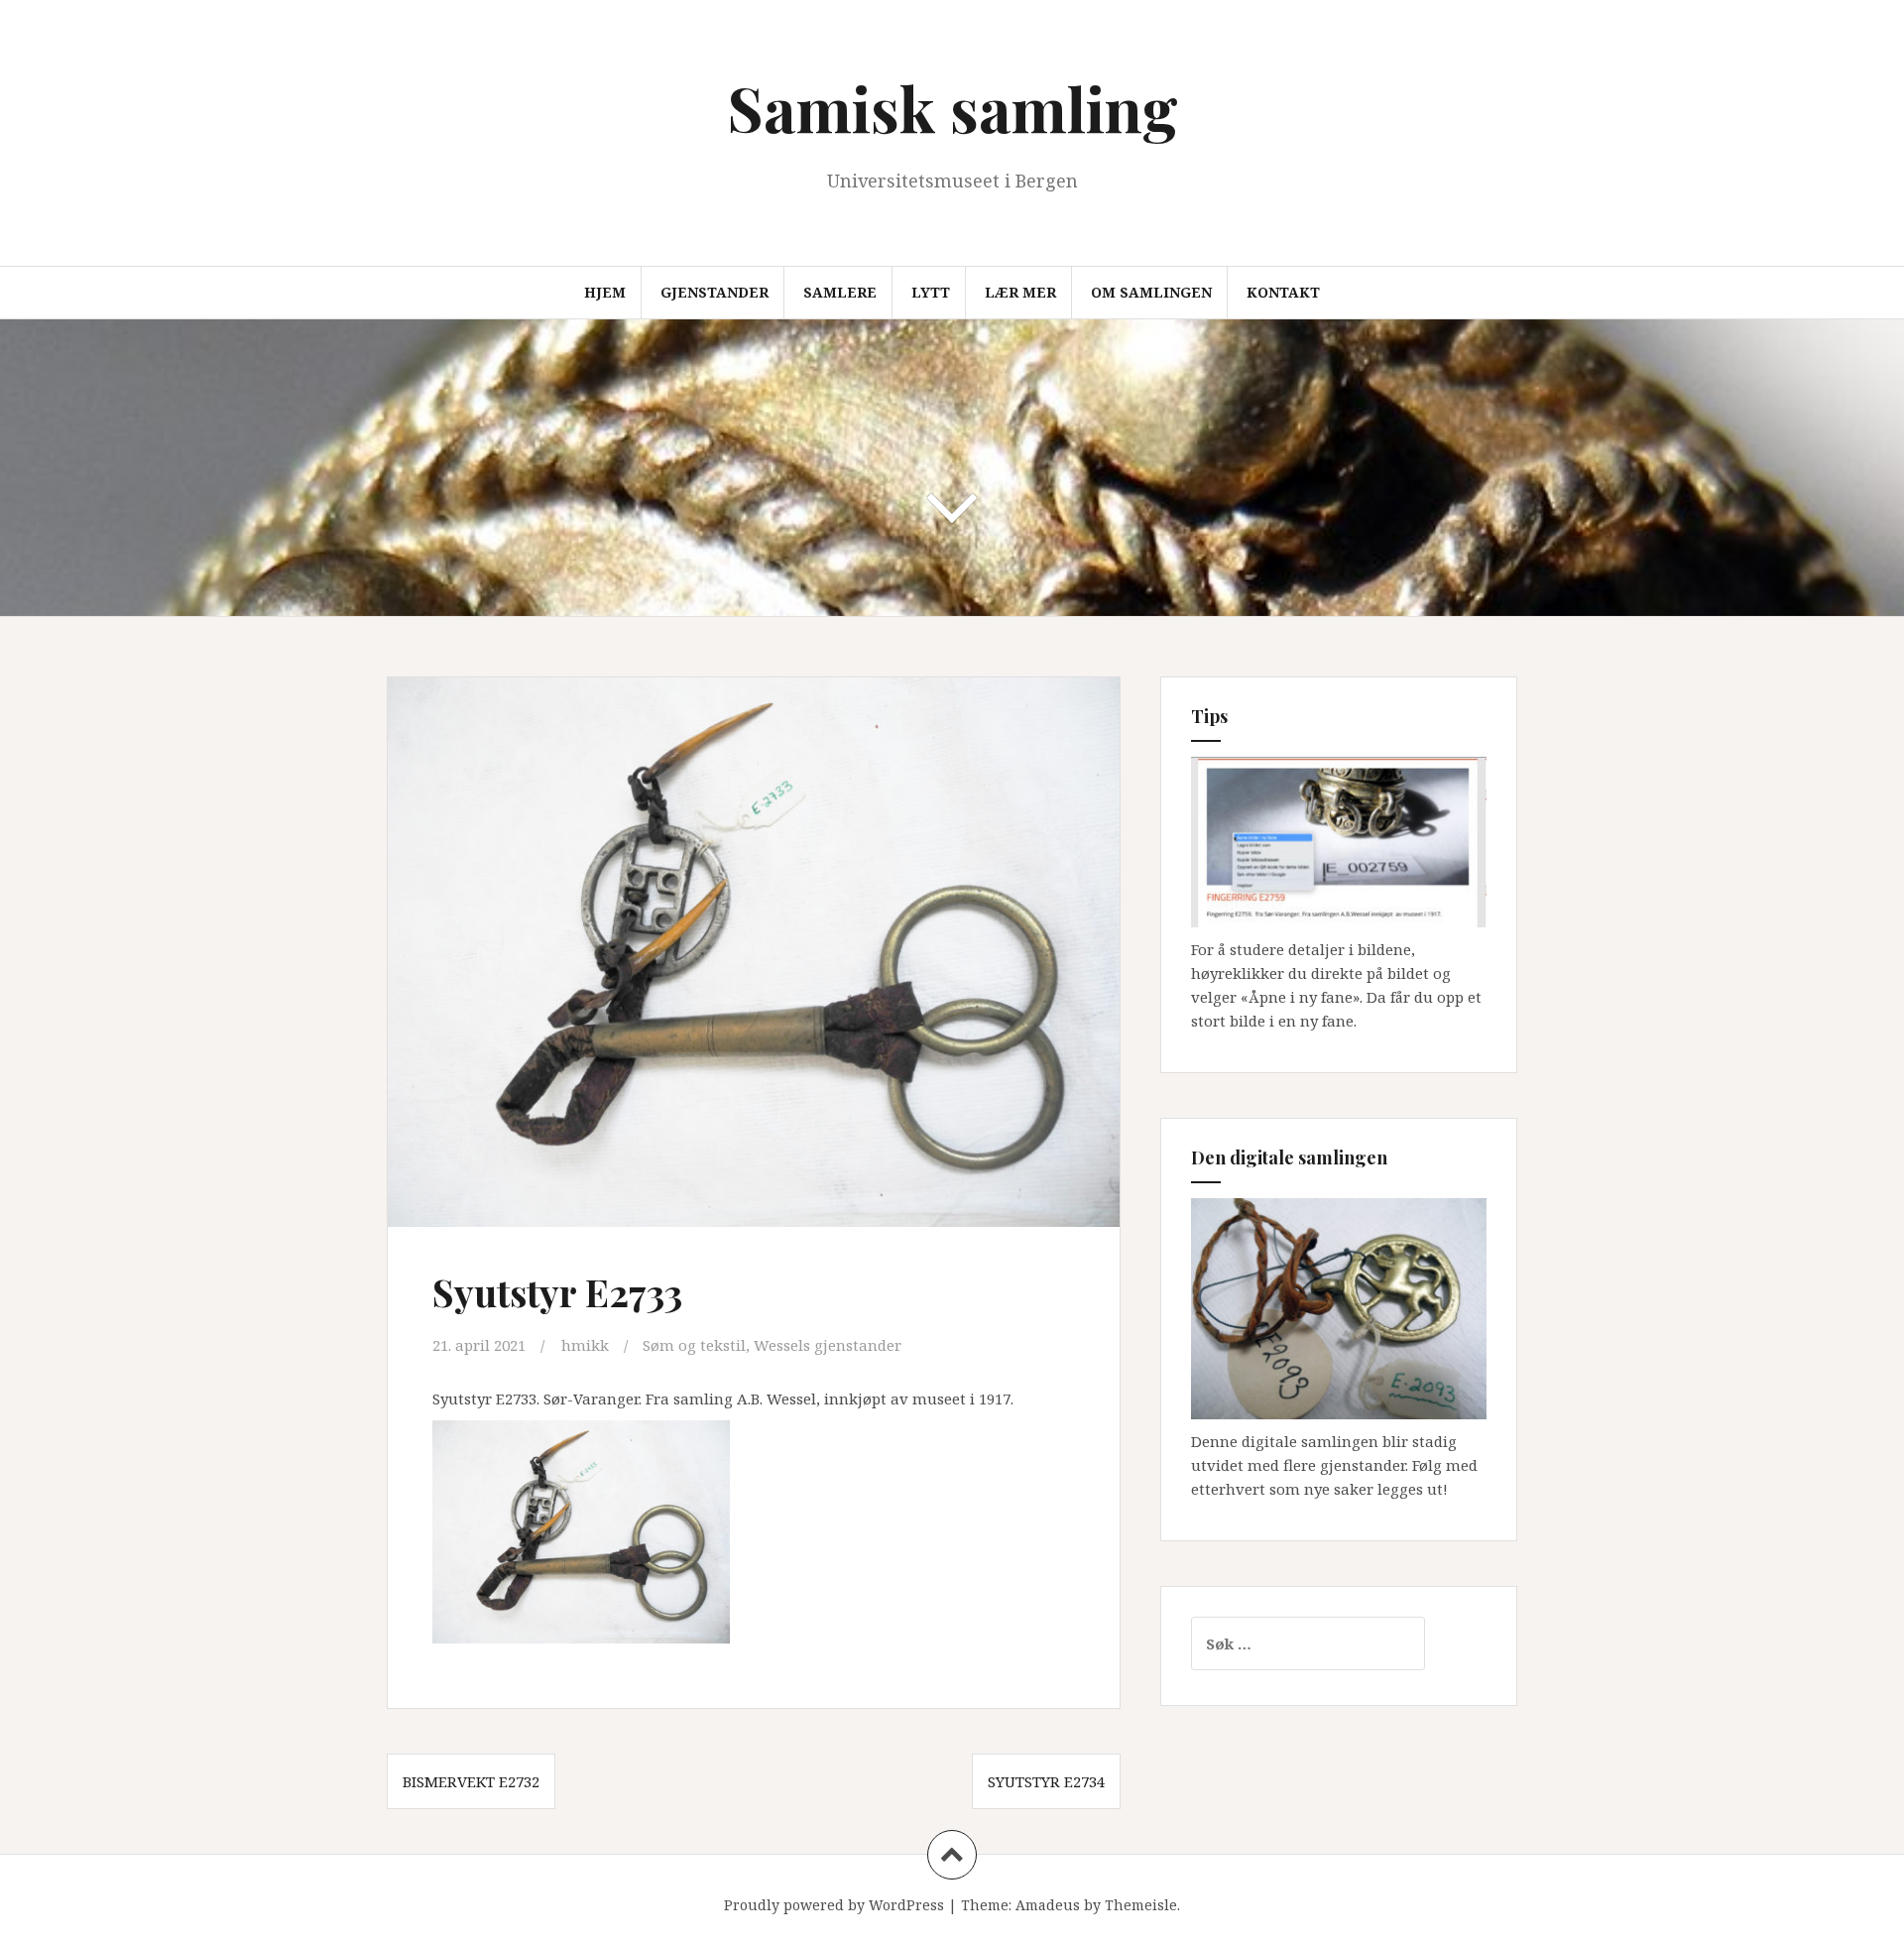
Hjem (605, 292)
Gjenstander (714, 292)
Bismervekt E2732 (471, 1781)
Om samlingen (1151, 292)
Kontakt (1283, 292)
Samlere (840, 292)
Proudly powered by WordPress (834, 1905)
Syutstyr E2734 (1046, 1781)
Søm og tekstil (694, 1345)
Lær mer (1020, 292)
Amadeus (1048, 1905)
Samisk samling (952, 108)
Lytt (931, 292)
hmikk (585, 1345)
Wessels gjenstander (828, 1345)
